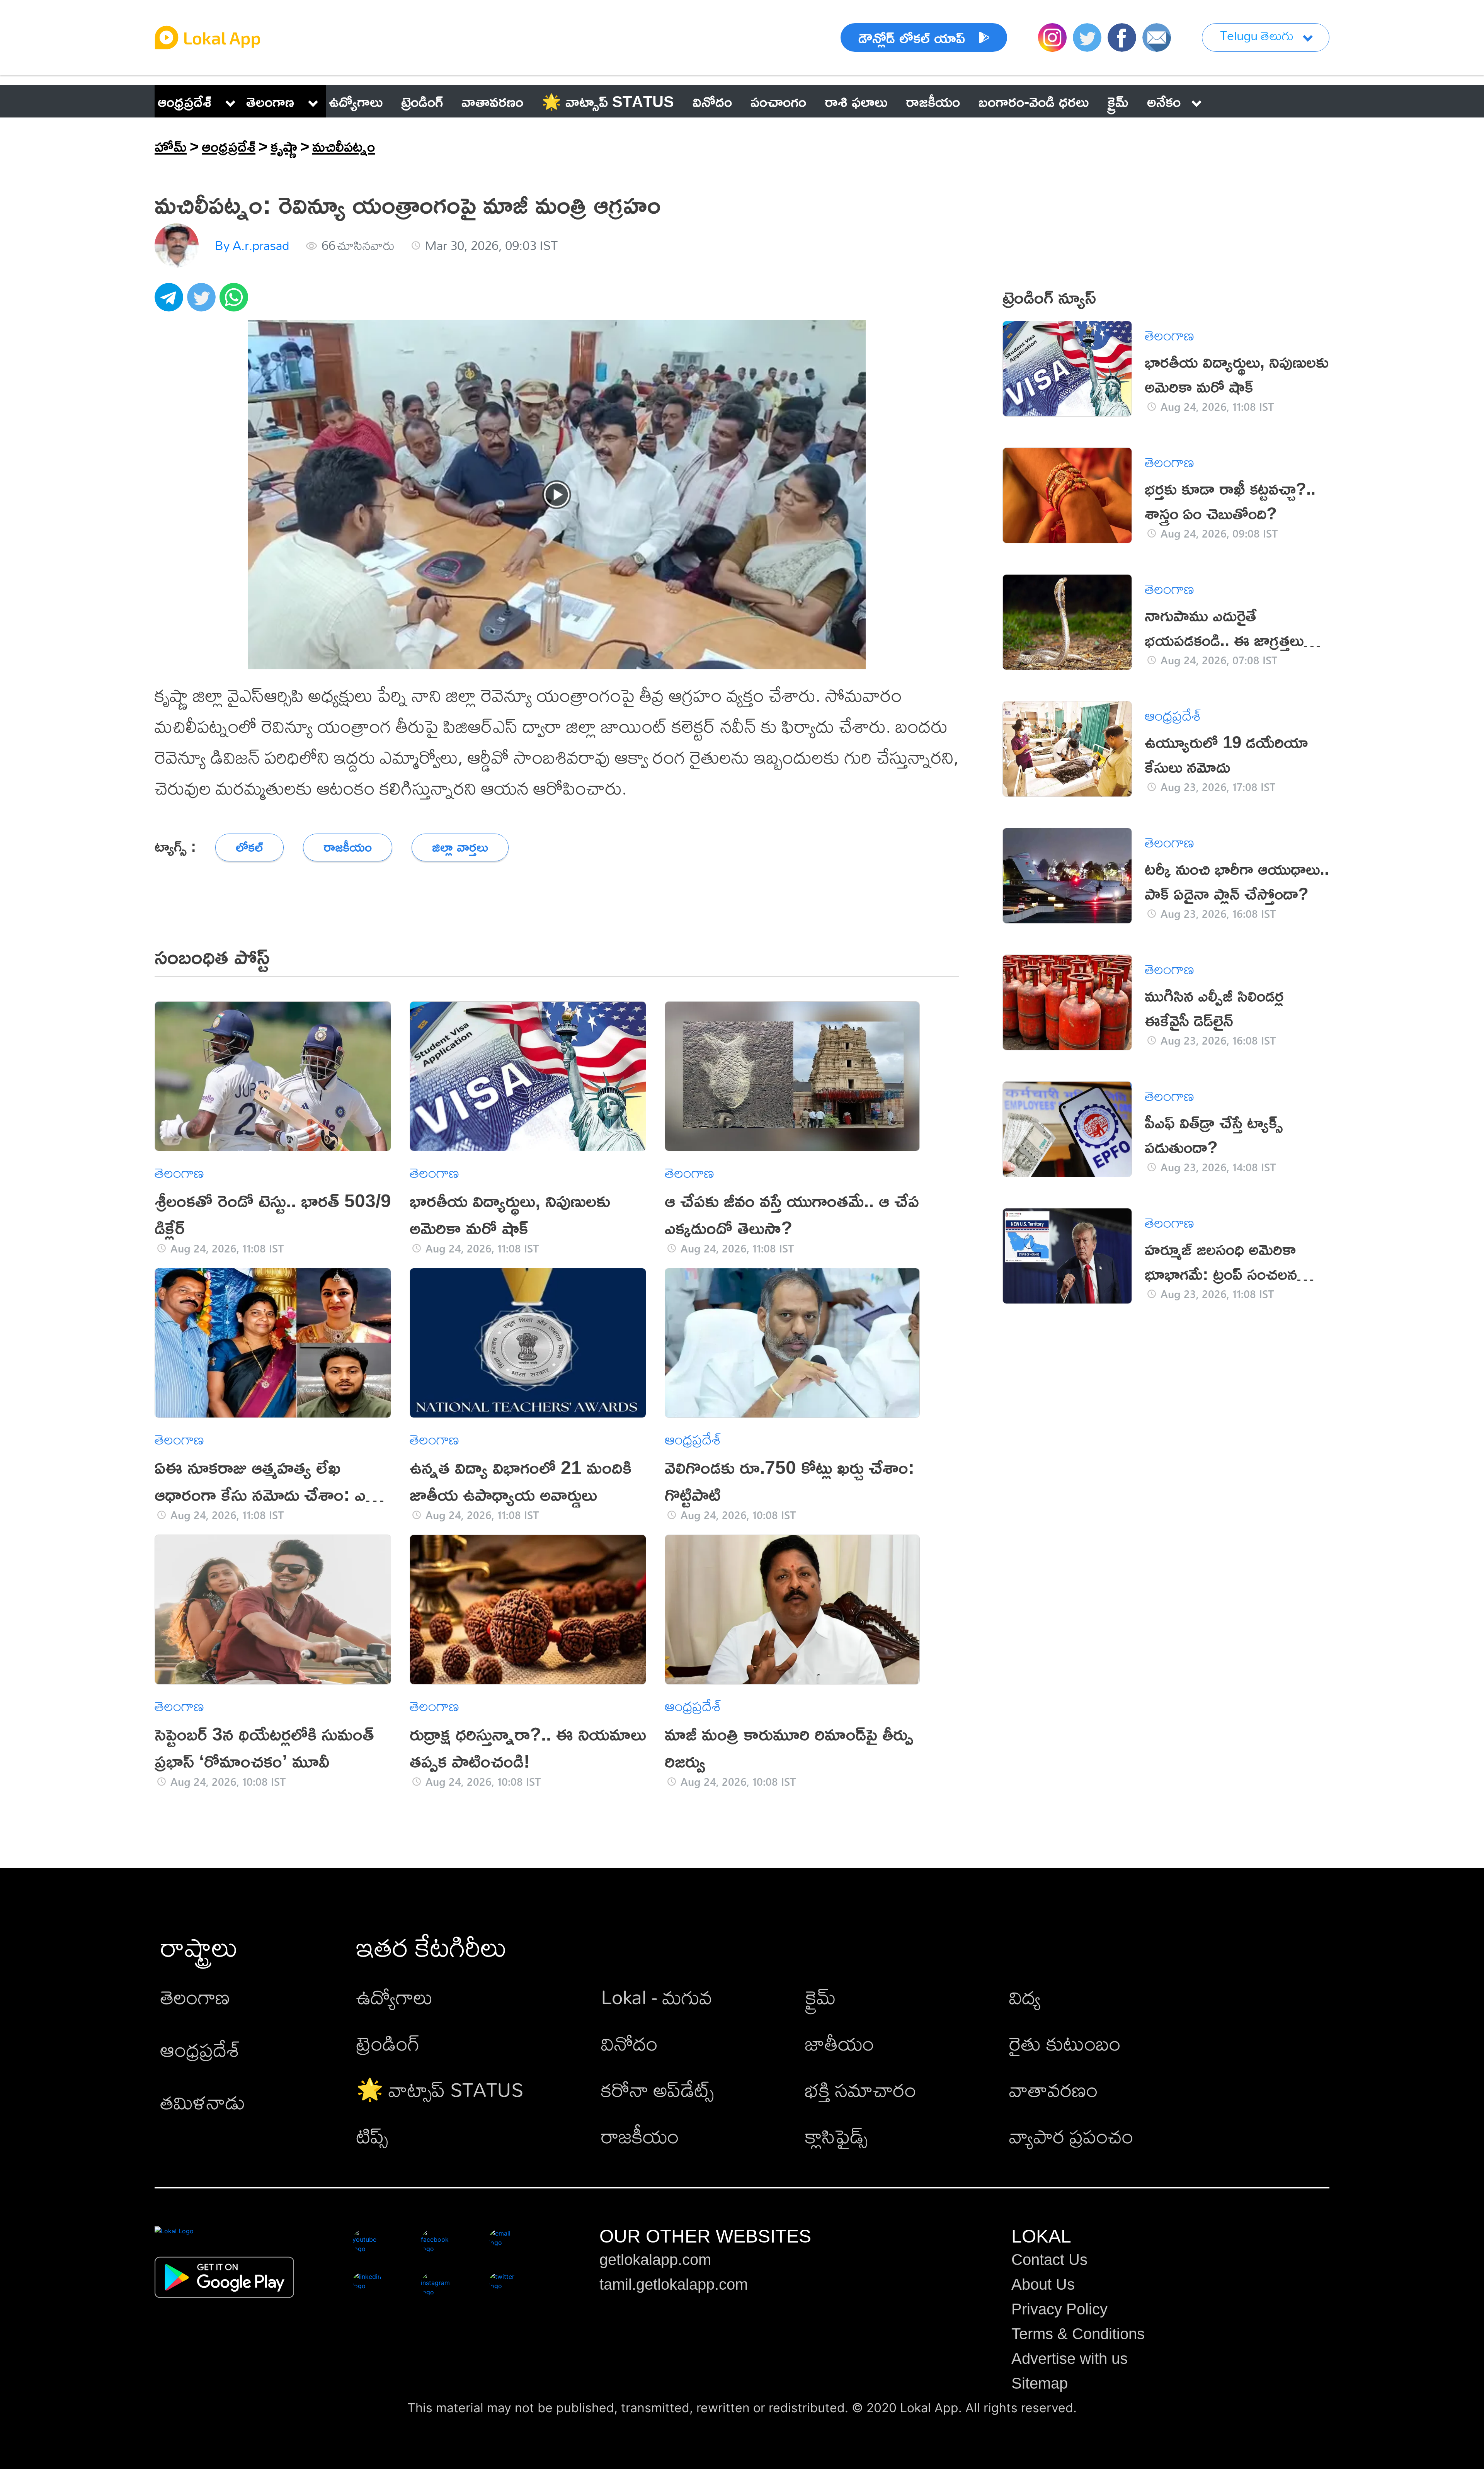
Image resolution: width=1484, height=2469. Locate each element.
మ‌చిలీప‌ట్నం (344, 146)
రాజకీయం (640, 2136)
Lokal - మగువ (657, 1997)
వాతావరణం (1053, 2089)
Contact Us (1049, 2260)
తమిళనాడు (203, 2102)
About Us (1043, 2284)
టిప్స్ (372, 2136)
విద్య (1025, 1997)
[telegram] (171, 301)
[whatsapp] (236, 301)
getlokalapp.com (655, 2260)
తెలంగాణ (270, 101)
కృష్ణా (284, 146)
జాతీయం (840, 2043)
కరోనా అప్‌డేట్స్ (657, 2089)
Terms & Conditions (1078, 2334)
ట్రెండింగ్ (388, 2043)
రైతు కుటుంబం (1065, 2043)
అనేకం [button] (1164, 101)
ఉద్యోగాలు (395, 1997)
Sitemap (1040, 2383)
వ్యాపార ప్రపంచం (1071, 2136)
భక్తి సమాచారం (861, 2089)
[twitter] (203, 301)
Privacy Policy (1059, 2309)
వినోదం (629, 2043)
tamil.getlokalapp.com (674, 2284)
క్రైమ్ (820, 1997)
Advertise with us (1070, 2358)
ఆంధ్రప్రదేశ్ (185, 101)
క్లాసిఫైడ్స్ (836, 2136)
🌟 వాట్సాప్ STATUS (440, 2089)
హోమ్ (171, 146)
